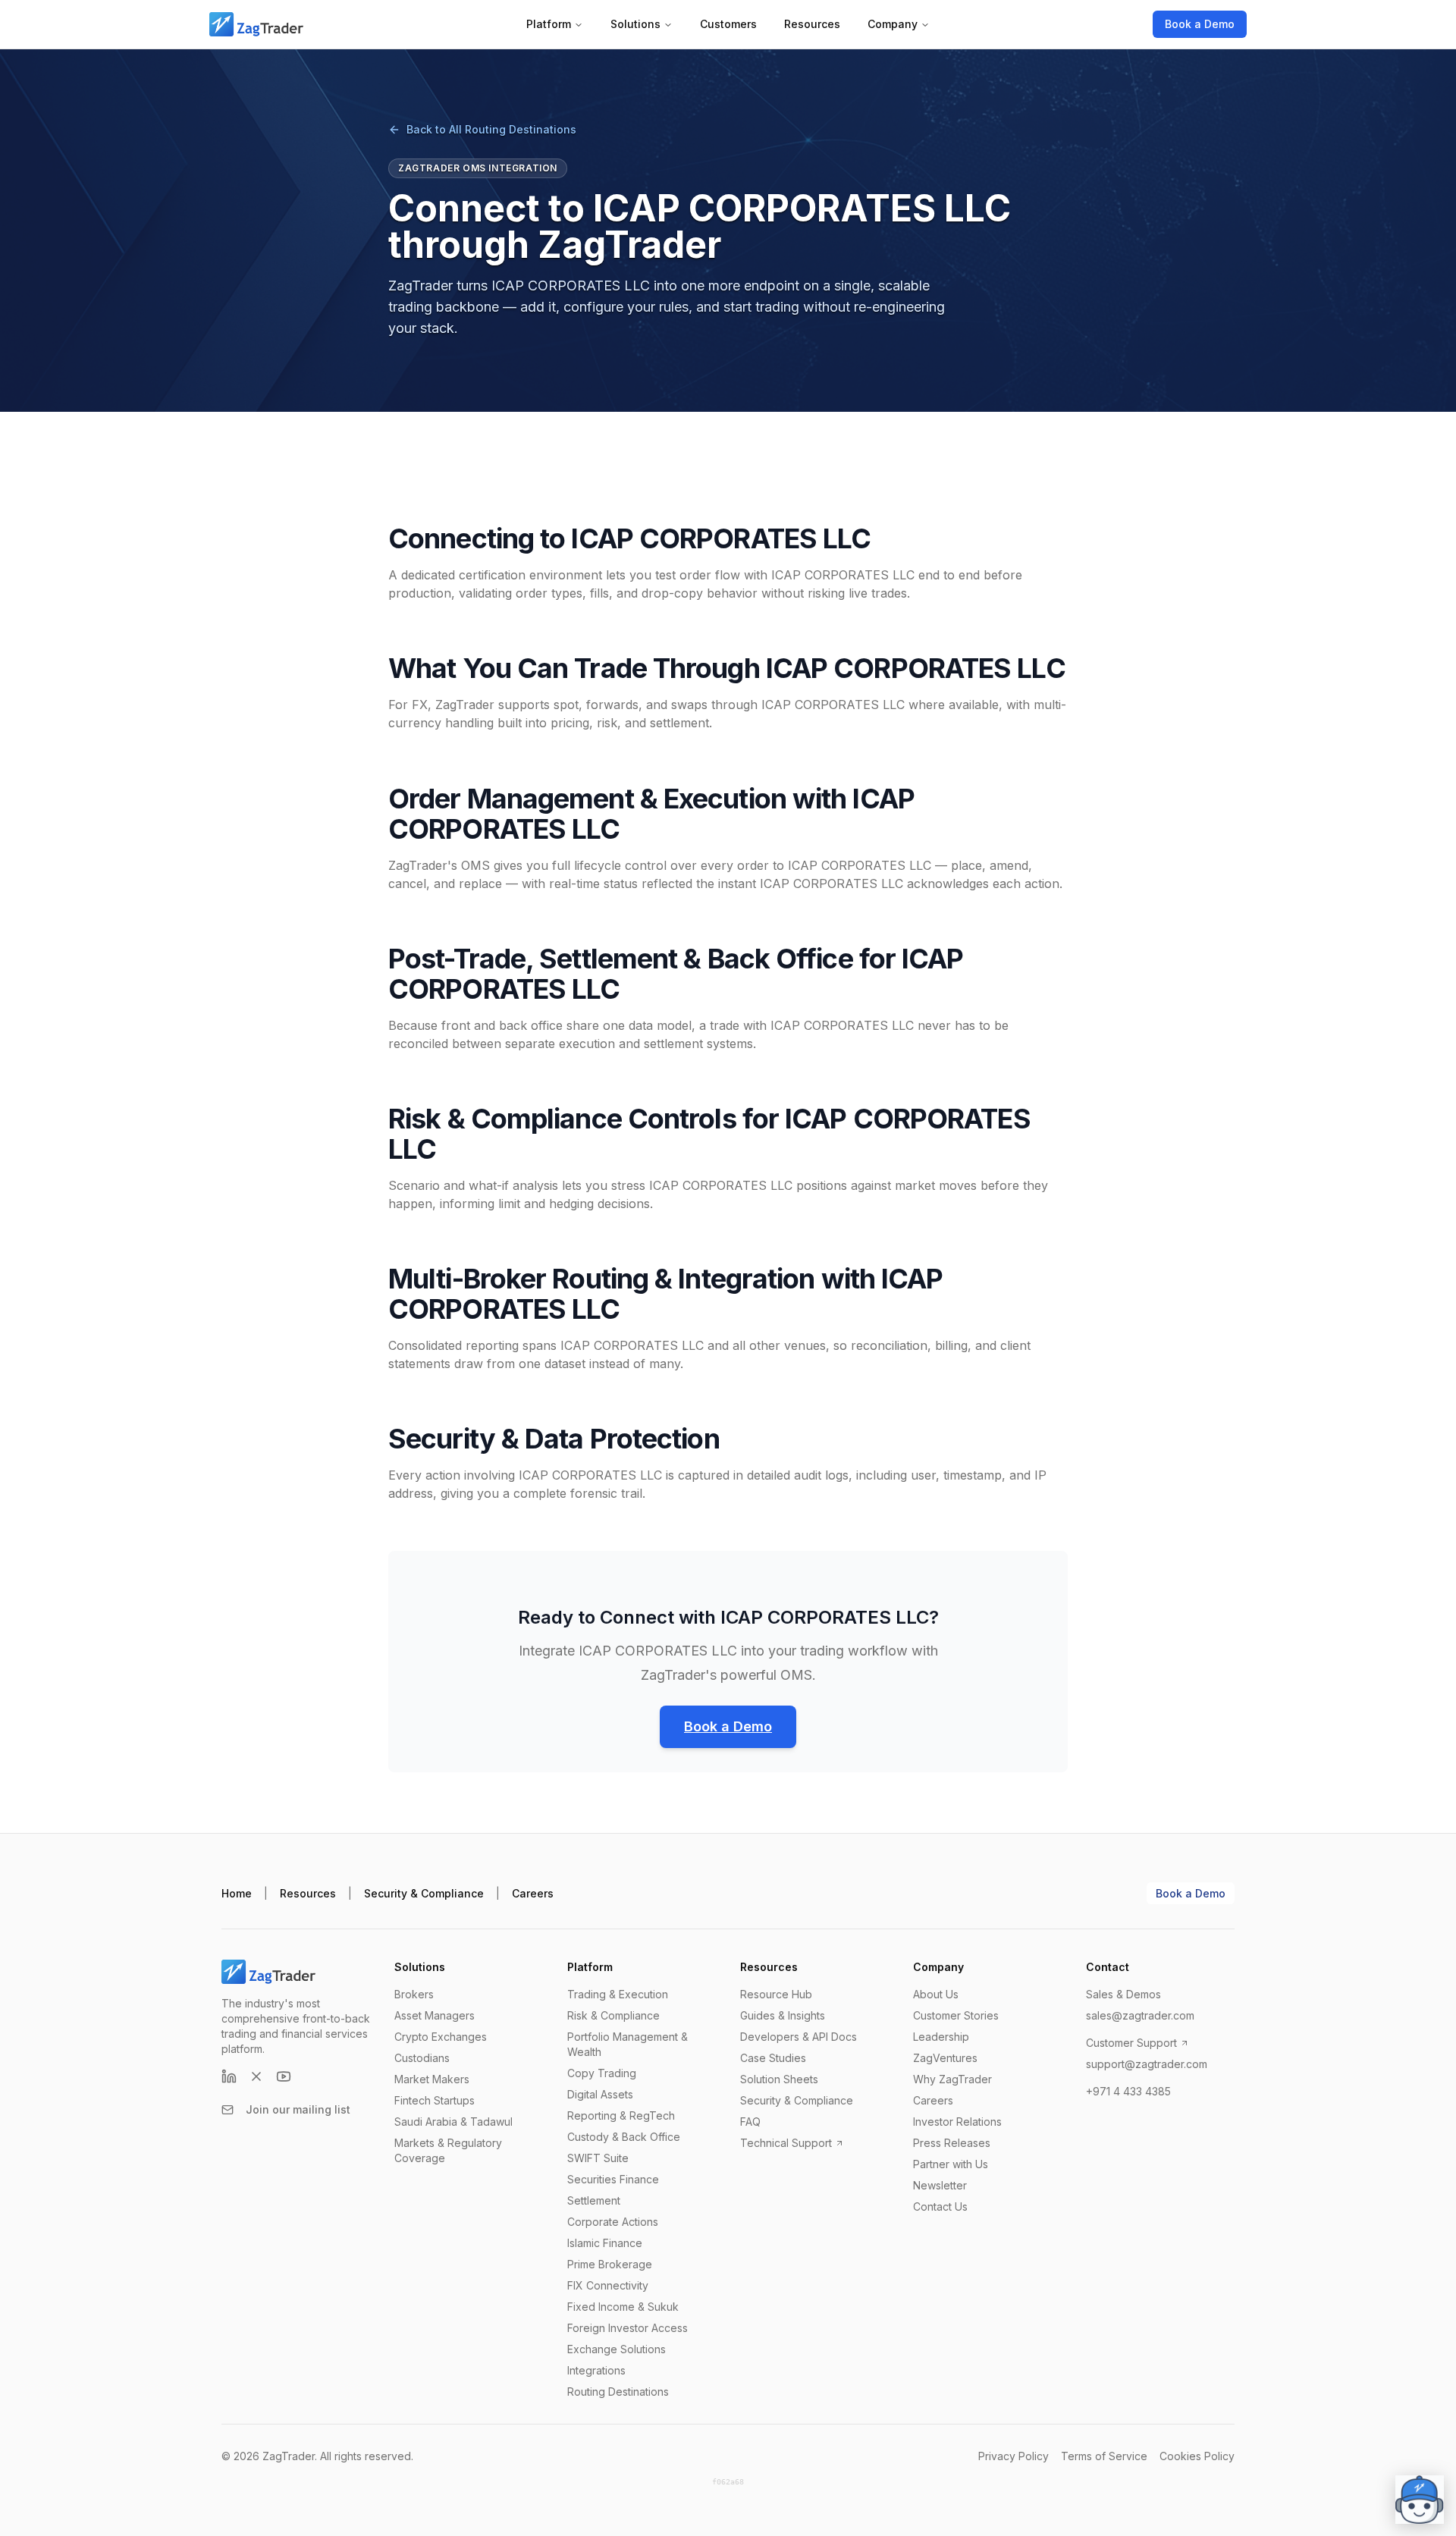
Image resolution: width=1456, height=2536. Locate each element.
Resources (812, 24)
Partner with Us (951, 2164)
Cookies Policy (1197, 2456)
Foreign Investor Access (628, 2328)
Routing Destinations (618, 2392)
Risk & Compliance (613, 2015)
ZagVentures (945, 2058)
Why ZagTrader (952, 2079)
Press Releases (952, 2143)
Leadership (941, 2037)
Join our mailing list (298, 2109)
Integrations (596, 2370)
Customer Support (1131, 2043)
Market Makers (432, 2079)
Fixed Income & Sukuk (623, 2307)
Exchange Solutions (617, 2349)
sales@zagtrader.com (1140, 2015)
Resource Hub (776, 1994)
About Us (936, 1994)
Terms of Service (1104, 2456)
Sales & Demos (1123, 1994)
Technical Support (786, 2143)
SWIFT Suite (598, 2158)
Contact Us (940, 2206)
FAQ (750, 2122)
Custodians (422, 2058)
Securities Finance (613, 2179)
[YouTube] (284, 2076)
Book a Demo (1200, 24)
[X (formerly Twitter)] (256, 2076)
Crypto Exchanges (441, 2037)
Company (893, 24)
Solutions (635, 24)
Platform (549, 24)
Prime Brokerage (610, 2264)
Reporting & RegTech (621, 2115)
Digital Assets (600, 2094)
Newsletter (940, 2185)
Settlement (594, 2200)
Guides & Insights (783, 2015)
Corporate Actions (613, 2222)
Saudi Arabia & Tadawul (453, 2122)
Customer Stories (956, 2015)
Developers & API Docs (799, 2037)
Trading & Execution (618, 1994)
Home (237, 1893)
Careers (533, 1893)
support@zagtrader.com (1147, 2064)
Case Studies (773, 2058)
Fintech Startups (435, 2100)
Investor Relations (957, 2122)
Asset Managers (435, 2015)
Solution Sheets (779, 2079)
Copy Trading (602, 2073)
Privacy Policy (1014, 2456)
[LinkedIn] (229, 2076)
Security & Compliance (424, 1893)
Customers (728, 24)
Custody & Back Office (624, 2137)
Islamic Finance (605, 2243)
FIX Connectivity (608, 2285)
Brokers (414, 1994)
